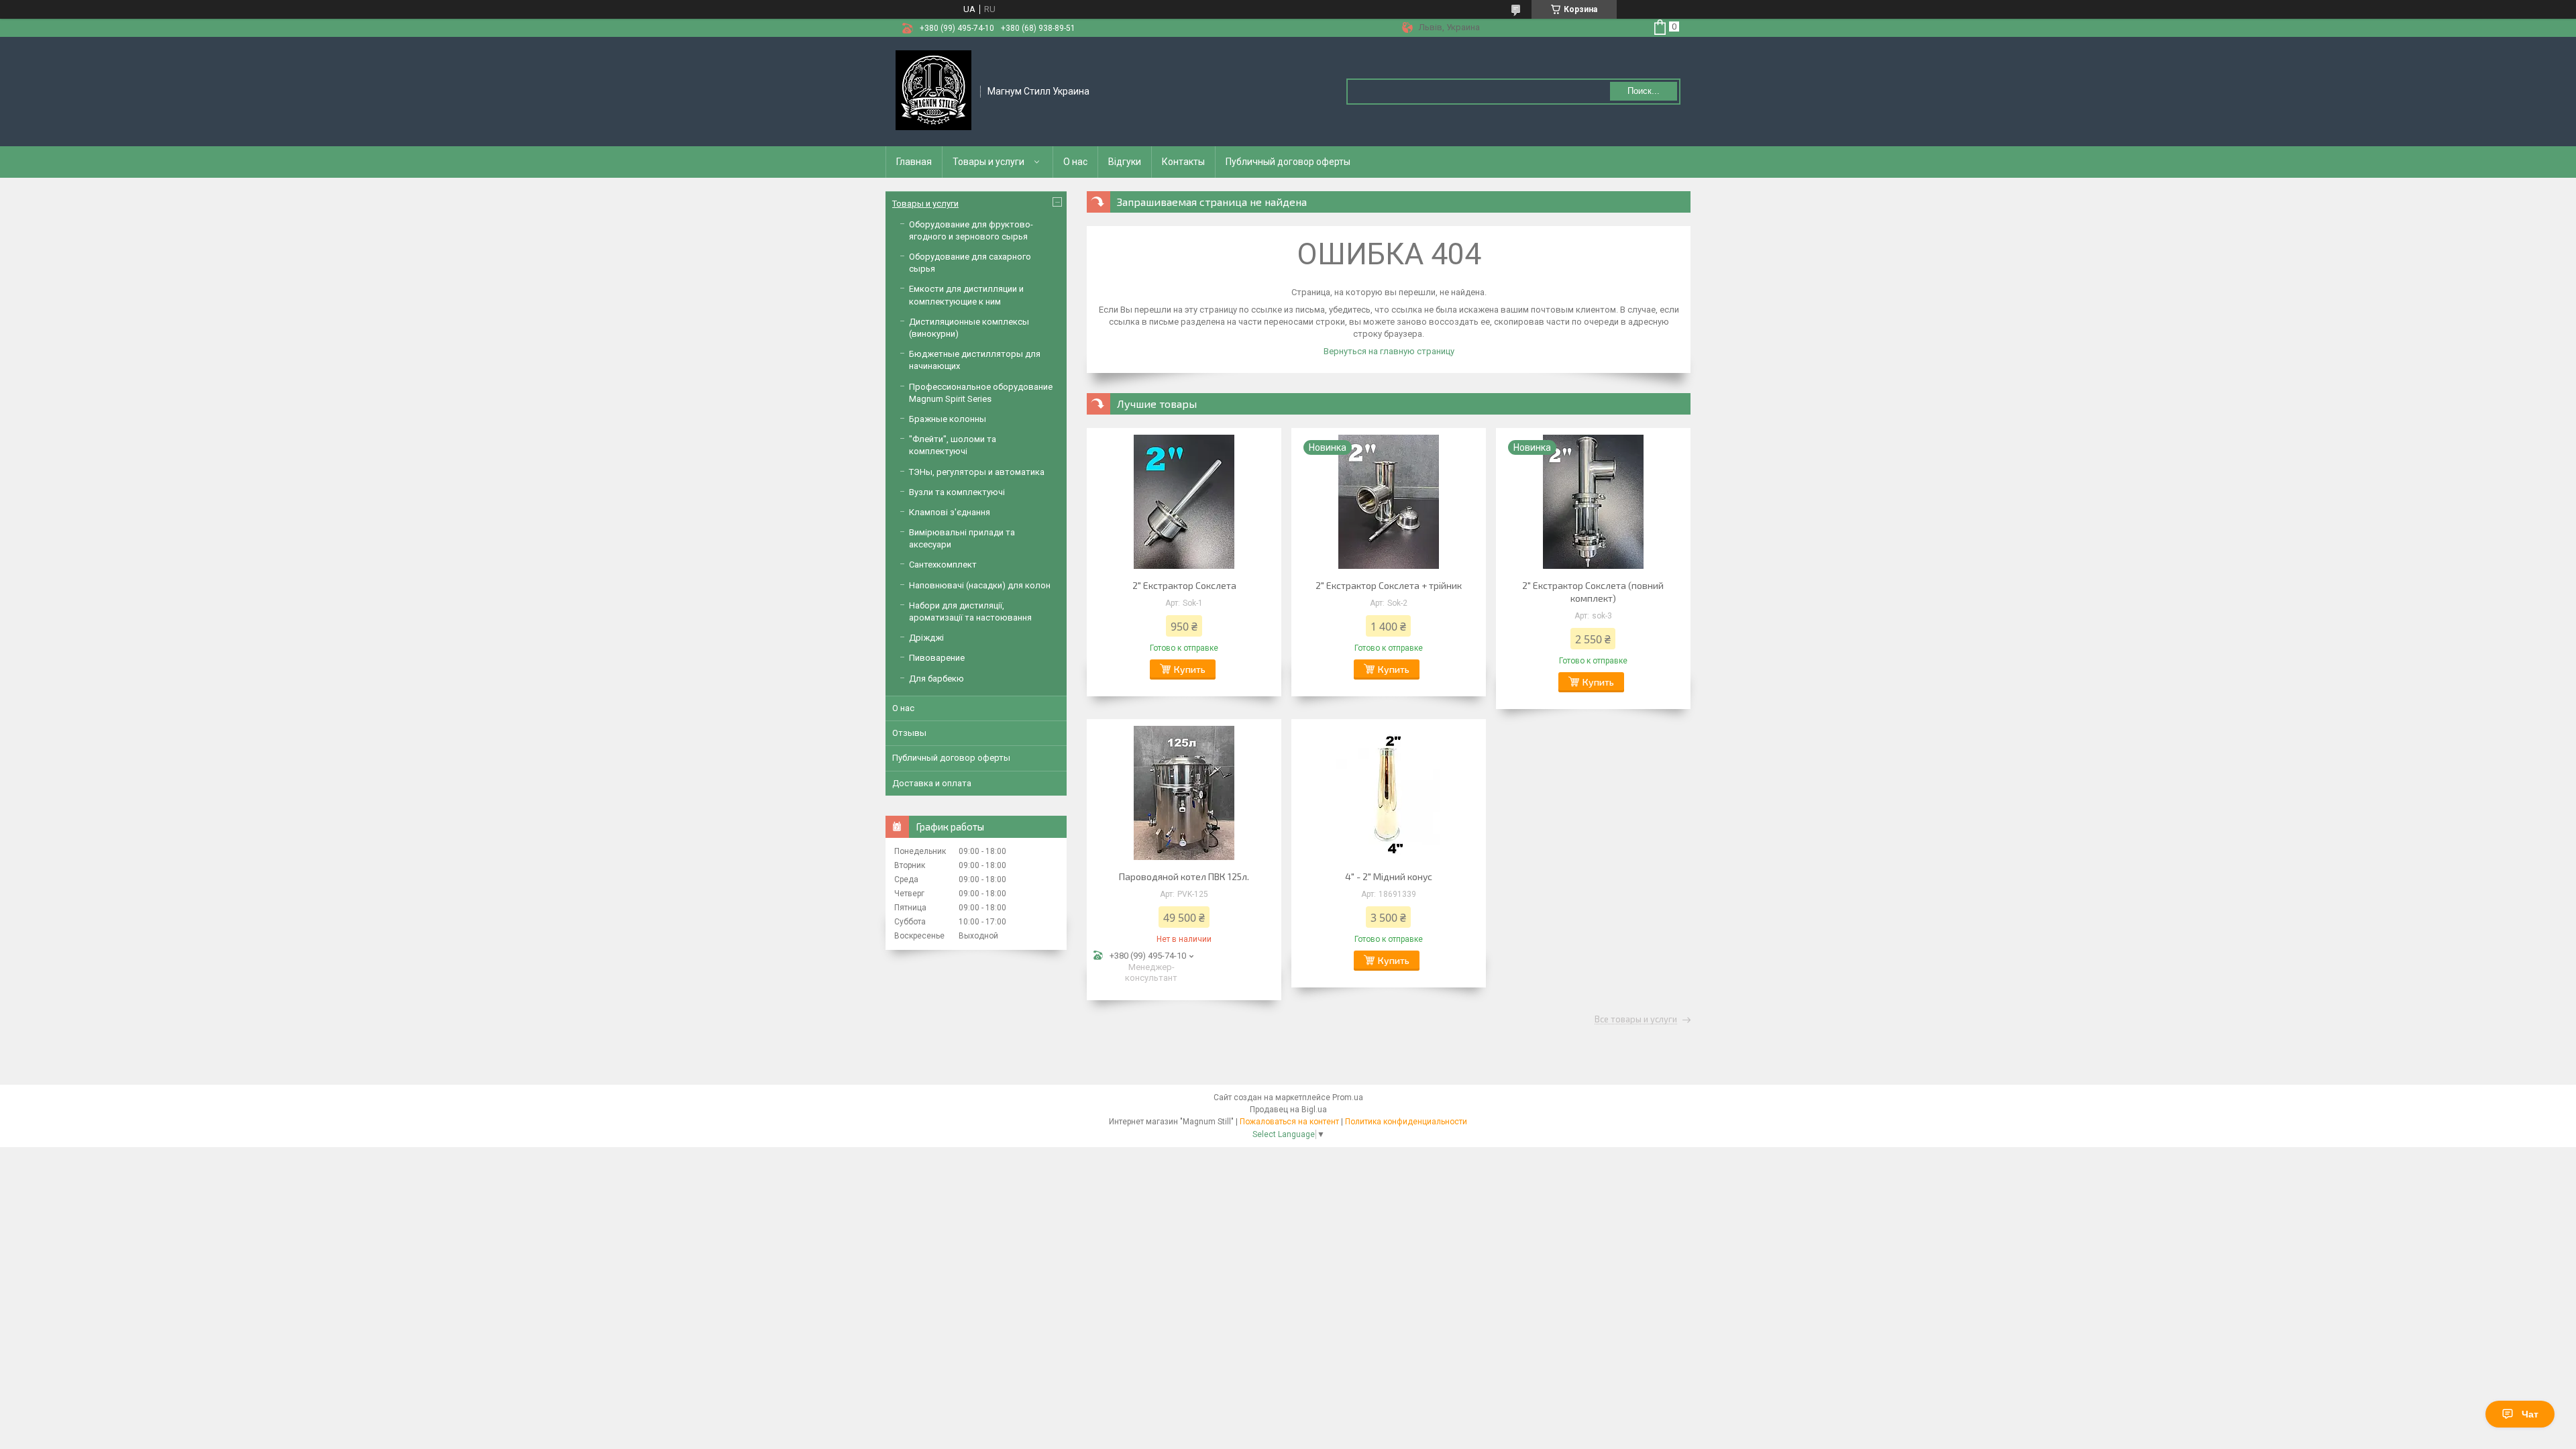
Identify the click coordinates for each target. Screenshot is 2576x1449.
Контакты (1183, 162)
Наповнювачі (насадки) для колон (980, 585)
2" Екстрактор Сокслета (1184, 585)
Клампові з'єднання (950, 512)
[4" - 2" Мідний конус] (1389, 793)
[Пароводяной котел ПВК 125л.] (1184, 793)
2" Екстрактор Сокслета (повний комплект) (1593, 592)
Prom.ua (1348, 1097)
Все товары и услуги (1636, 1020)
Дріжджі (926, 638)
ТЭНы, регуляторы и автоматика (977, 472)
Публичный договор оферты (1288, 162)
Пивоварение (937, 658)
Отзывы (909, 733)
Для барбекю (936, 679)
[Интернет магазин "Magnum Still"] (933, 91)
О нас (1075, 162)
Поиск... (1644, 91)
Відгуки (1125, 162)
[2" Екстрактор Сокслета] (1184, 502)
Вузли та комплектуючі (957, 492)
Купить (1190, 669)
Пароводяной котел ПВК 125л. (1184, 876)
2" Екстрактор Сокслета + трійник (1389, 585)
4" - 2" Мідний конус (1389, 876)
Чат (2530, 1414)
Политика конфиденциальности (1406, 1122)
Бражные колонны (948, 419)
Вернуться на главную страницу (1389, 351)
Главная (914, 162)
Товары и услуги (988, 162)
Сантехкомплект (943, 565)
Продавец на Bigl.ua (1288, 1110)
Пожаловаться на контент (1289, 1122)
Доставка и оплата (932, 783)
